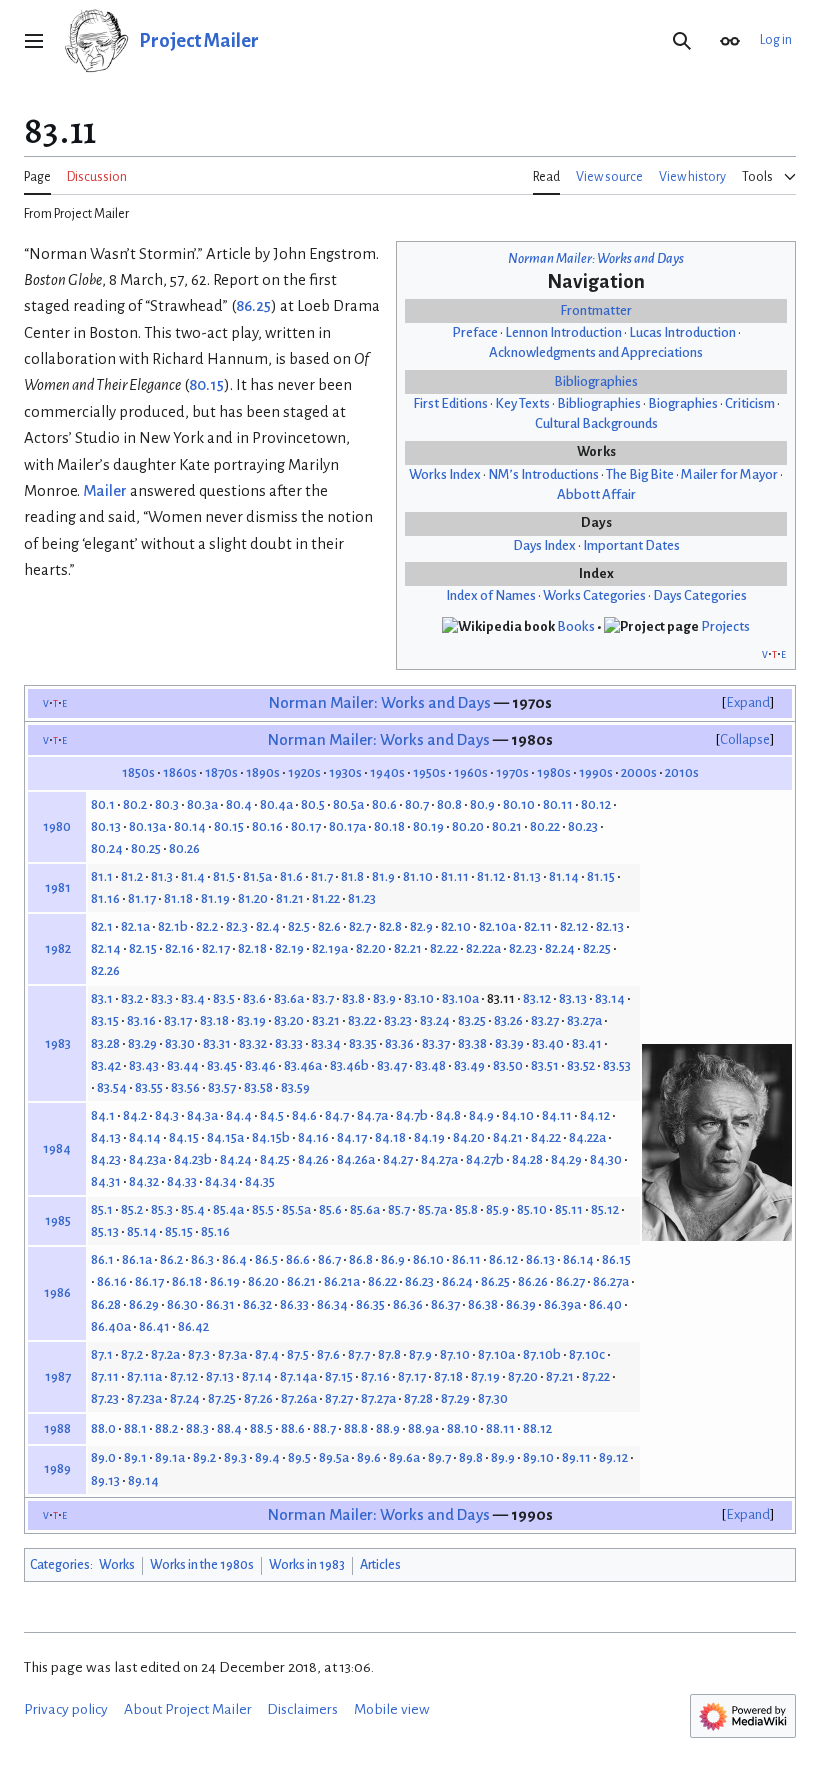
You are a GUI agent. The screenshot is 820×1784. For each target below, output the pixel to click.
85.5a (296, 1209)
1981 (58, 887)
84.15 (184, 1137)
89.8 (471, 1457)
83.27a (584, 1020)
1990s (596, 772)
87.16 (375, 1376)
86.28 (106, 1304)
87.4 (267, 1354)
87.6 (328, 1354)
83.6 (254, 998)
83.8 (353, 998)
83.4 (193, 998)
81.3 (162, 876)
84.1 (103, 1115)
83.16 (141, 1020)
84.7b (412, 1115)
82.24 (560, 948)
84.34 (221, 1181)
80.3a (202, 804)
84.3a (202, 1115)
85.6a (365, 1209)
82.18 (252, 948)
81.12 (491, 876)
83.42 (106, 1065)
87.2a (165, 1354)
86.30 (182, 1304)
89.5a (334, 1457)
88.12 (537, 1428)
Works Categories (594, 595)
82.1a (135, 926)
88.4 (229, 1428)
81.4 (193, 876)
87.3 (199, 1354)
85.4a (228, 1209)
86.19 (225, 1281)
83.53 (617, 1065)
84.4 (239, 1115)
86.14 (578, 1259)
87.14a (298, 1376)
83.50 (508, 1065)
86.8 (361, 1259)
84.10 (518, 1115)
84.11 (557, 1115)
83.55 (149, 1087)
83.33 (289, 1043)
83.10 (419, 998)
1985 (58, 1220)
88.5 (261, 1428)
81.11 (455, 876)
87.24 (185, 1398)
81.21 (290, 898)
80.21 (507, 826)
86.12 (503, 1259)
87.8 (389, 1354)
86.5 (266, 1259)
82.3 (237, 926)
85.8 (466, 1209)
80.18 (389, 826)
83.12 (537, 998)
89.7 (439, 1457)
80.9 (482, 804)
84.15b (271, 1137)
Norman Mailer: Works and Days (596, 258)
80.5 (313, 804)
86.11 (466, 1259)
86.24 (457, 1281)
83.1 (102, 998)
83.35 (363, 1043)
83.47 (392, 1065)
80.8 (449, 804)
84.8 (448, 1115)
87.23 (105, 1398)
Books (576, 626)
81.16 (105, 898)
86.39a (562, 1304)
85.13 (105, 1231)
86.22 (382, 1281)
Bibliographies (596, 381)
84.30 (606, 1159)
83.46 (260, 1065)
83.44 (183, 1065)
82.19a (330, 948)
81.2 (132, 876)
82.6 (329, 926)
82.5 (299, 926)
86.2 (171, 1259)
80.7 (417, 804)
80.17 (306, 826)
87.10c (587, 1354)
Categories (60, 1565)
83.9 (384, 998)
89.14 (143, 1480)
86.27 (570, 1281)
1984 (57, 1148)
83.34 (326, 1043)
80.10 (519, 804)
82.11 (538, 926)
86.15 (616, 1259)
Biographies (683, 403)
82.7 (360, 926)
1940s (387, 772)
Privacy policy (66, 1709)
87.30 (493, 1398)
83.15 (105, 1020)
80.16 (267, 826)
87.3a (232, 1354)
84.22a (587, 1137)
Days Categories (700, 595)
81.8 (352, 876)
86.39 (521, 1304)
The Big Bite (640, 474)
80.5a (348, 804)
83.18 (214, 1020)
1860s (180, 772)
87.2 (132, 1354)
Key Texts (522, 403)
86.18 (187, 1281)
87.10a (496, 1354)
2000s (639, 772)
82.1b (173, 926)
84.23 (106, 1159)
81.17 (142, 898)
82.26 (105, 970)
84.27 (398, 1159)
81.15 (601, 876)
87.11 (105, 1376)
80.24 (107, 848)
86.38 (483, 1304)
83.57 (222, 1087)
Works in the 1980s (202, 1565)
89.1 (135, 1457)
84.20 (469, 1137)
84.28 (527, 1159)
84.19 (429, 1137)
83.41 (587, 1043)
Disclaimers (302, 1709)
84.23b (193, 1159)
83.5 (224, 998)
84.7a (372, 1115)
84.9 (481, 1115)
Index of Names (491, 595)
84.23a (147, 1159)
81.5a (257, 876)
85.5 (263, 1209)
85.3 (162, 1209)
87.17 (412, 1376)
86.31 (220, 1304)
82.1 (102, 926)
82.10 (456, 926)
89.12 (613, 1457)
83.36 (399, 1043)
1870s (221, 772)
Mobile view (392, 1709)
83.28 (105, 1043)
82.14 (106, 948)
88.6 (293, 1428)
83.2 (132, 998)
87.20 (523, 1376)
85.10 (532, 1209)
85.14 (142, 1231)
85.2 (132, 1209)
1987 (58, 1376)
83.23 (398, 1020)
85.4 (193, 1209)
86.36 (408, 1304)
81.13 (527, 876)
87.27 (339, 1398)
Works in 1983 (307, 1565)
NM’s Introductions (543, 474)
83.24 (435, 1020)
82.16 (179, 948)
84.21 (508, 1137)
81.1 (102, 876)
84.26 (313, 1159)
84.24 (236, 1159)
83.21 (326, 1020)
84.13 (106, 1137)
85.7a (432, 1209)
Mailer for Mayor (729, 474)
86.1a (137, 1259)
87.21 (560, 1376)
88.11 (500, 1428)
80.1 (103, 804)
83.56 (185, 1087)
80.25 (146, 848)
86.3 (202, 1259)
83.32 (253, 1043)
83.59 (295, 1087)
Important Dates (631, 545)
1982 (58, 948)
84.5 (272, 1115)
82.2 (207, 926)
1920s (304, 772)
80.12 (596, 804)
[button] (34, 41)
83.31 (217, 1043)
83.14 (610, 998)
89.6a (404, 1457)
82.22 (444, 948)
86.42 (193, 1326)
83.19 (251, 1020)
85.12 (605, 1209)
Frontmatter (596, 310)
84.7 (337, 1115)
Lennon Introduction (563, 332)
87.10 (455, 1354)
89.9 (503, 1457)
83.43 (144, 1065)
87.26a (299, 1398)
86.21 (301, 1281)
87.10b (542, 1354)
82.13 (610, 926)
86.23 (419, 1281)
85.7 (399, 1209)
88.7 (324, 1428)
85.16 (215, 1231)
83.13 (573, 998)
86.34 (332, 1304)
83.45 (222, 1065)
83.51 (545, 1065)
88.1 (135, 1428)
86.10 (428, 1259)
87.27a (378, 1398)
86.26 (533, 1281)
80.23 (583, 826)
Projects (725, 626)
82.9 (421, 926)
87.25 (222, 1398)
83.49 (469, 1065)
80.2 (135, 804)
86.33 (294, 1304)
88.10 (462, 1428)
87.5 (298, 1354)
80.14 (190, 826)
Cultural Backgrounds (596, 423)
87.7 (359, 1354)
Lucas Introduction (682, 332)
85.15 (179, 1231)
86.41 (154, 1326)
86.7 (329, 1259)
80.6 (384, 804)
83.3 (162, 998)
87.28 (418, 1398)
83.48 (430, 1065)
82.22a (483, 948)
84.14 (145, 1137)
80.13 (106, 826)
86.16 (112, 1281)
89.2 (204, 1457)
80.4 (239, 804)
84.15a (225, 1137)
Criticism (750, 403)
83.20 (289, 1020)
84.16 (313, 1137)
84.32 (144, 1181)
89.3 (235, 1457)
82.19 (289, 948)
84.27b (485, 1159)
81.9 (383, 876)
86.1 (102, 1259)
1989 (57, 1468)
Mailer (105, 491)
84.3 (167, 1115)
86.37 (445, 1304)
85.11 (569, 1209)
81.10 (418, 876)
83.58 (258, 1087)
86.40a (111, 1326)
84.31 (106, 1181)
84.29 (566, 1159)
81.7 (322, 876)
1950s (429, 772)
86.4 (234, 1259)
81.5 (224, 876)
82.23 (523, 948)
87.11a (144, 1376)
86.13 (540, 1259)
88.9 (388, 1428)
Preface (475, 332)
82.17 (216, 948)
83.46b (349, 1065)
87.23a (144, 1398)
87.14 (257, 1376)
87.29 (455, 1398)
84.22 (546, 1137)
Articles (380, 1565)
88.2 (166, 1428)
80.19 (428, 826)
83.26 (508, 1020)
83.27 (545, 1020)
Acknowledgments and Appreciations (596, 352)
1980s (554, 772)
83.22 (362, 1020)
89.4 (267, 1457)
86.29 (144, 1304)
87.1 (102, 1354)
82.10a (497, 926)
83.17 (178, 1020)
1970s (512, 772)
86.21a (342, 1281)
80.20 (468, 826)
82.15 (143, 948)
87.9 (420, 1354)
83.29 (142, 1043)
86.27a (611, 1281)
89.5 (299, 1457)
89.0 (103, 1457)
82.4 (268, 926)
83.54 (112, 1087)
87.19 (485, 1376)
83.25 (472, 1020)
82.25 (597, 948)
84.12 (595, 1115)
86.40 (605, 1304)
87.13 (220, 1376)
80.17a (347, 826)
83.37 (436, 1043)
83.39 (509, 1043)
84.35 (260, 1181)
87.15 (339, 1376)
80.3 (167, 804)
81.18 (178, 898)
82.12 (574, 926)
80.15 (206, 385)
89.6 (369, 1457)
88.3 (197, 1428)
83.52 (581, 1065)
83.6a (289, 998)
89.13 (105, 1480)
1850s (138, 772)
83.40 (548, 1043)
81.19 (215, 898)
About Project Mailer (188, 1709)
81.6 (291, 876)
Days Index (544, 545)
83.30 (180, 1043)
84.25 (275, 1159)
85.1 (102, 1209)
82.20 (371, 948)
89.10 (538, 1457)
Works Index (445, 474)
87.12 (184, 1376)
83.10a (460, 998)
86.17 (149, 1281)
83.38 (472, 1043)
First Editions (450, 403)
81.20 (253, 898)
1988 (57, 1428)
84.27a (439, 1159)
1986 (57, 1292)
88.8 (356, 1428)
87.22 (596, 1376)
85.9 (497, 1209)
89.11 (576, 1457)
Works (117, 1565)
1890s (263, 772)
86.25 (253, 306)
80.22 (545, 826)
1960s (471, 772)
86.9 (393, 1259)
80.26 (184, 848)
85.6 (330, 1209)
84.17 (352, 1137)
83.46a (303, 1065)
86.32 (257, 1304)
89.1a (170, 1457)
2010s (682, 772)
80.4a (276, 804)
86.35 (370, 1304)
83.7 (323, 998)
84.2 (135, 1115)
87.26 (258, 1398)
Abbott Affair (596, 494)
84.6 (304, 1115)
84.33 (182, 1181)
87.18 (448, 1376)
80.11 (558, 804)
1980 (57, 826)
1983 (58, 1043)
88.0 (103, 1428)
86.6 (298, 1259)
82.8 (390, 926)
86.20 (263, 1281)
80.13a (147, 826)
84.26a (356, 1159)
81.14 (564, 876)
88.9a (423, 1428)
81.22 (326, 898)
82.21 (408, 948)
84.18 (390, 1137)
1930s (345, 772)
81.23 (362, 898)
